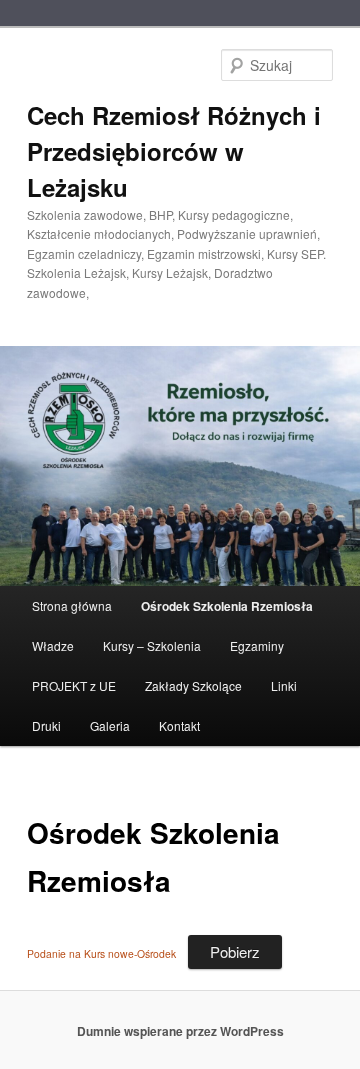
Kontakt (179, 725)
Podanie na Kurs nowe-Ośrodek (101, 953)
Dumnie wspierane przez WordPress (180, 1031)
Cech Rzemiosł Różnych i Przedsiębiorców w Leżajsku (174, 151)
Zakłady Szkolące (193, 685)
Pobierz (235, 951)
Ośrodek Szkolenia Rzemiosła (227, 606)
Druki (46, 725)
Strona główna (72, 605)
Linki (284, 685)
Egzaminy (257, 645)
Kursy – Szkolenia (152, 645)
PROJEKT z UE (74, 685)
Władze (53, 645)
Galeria (110, 725)
